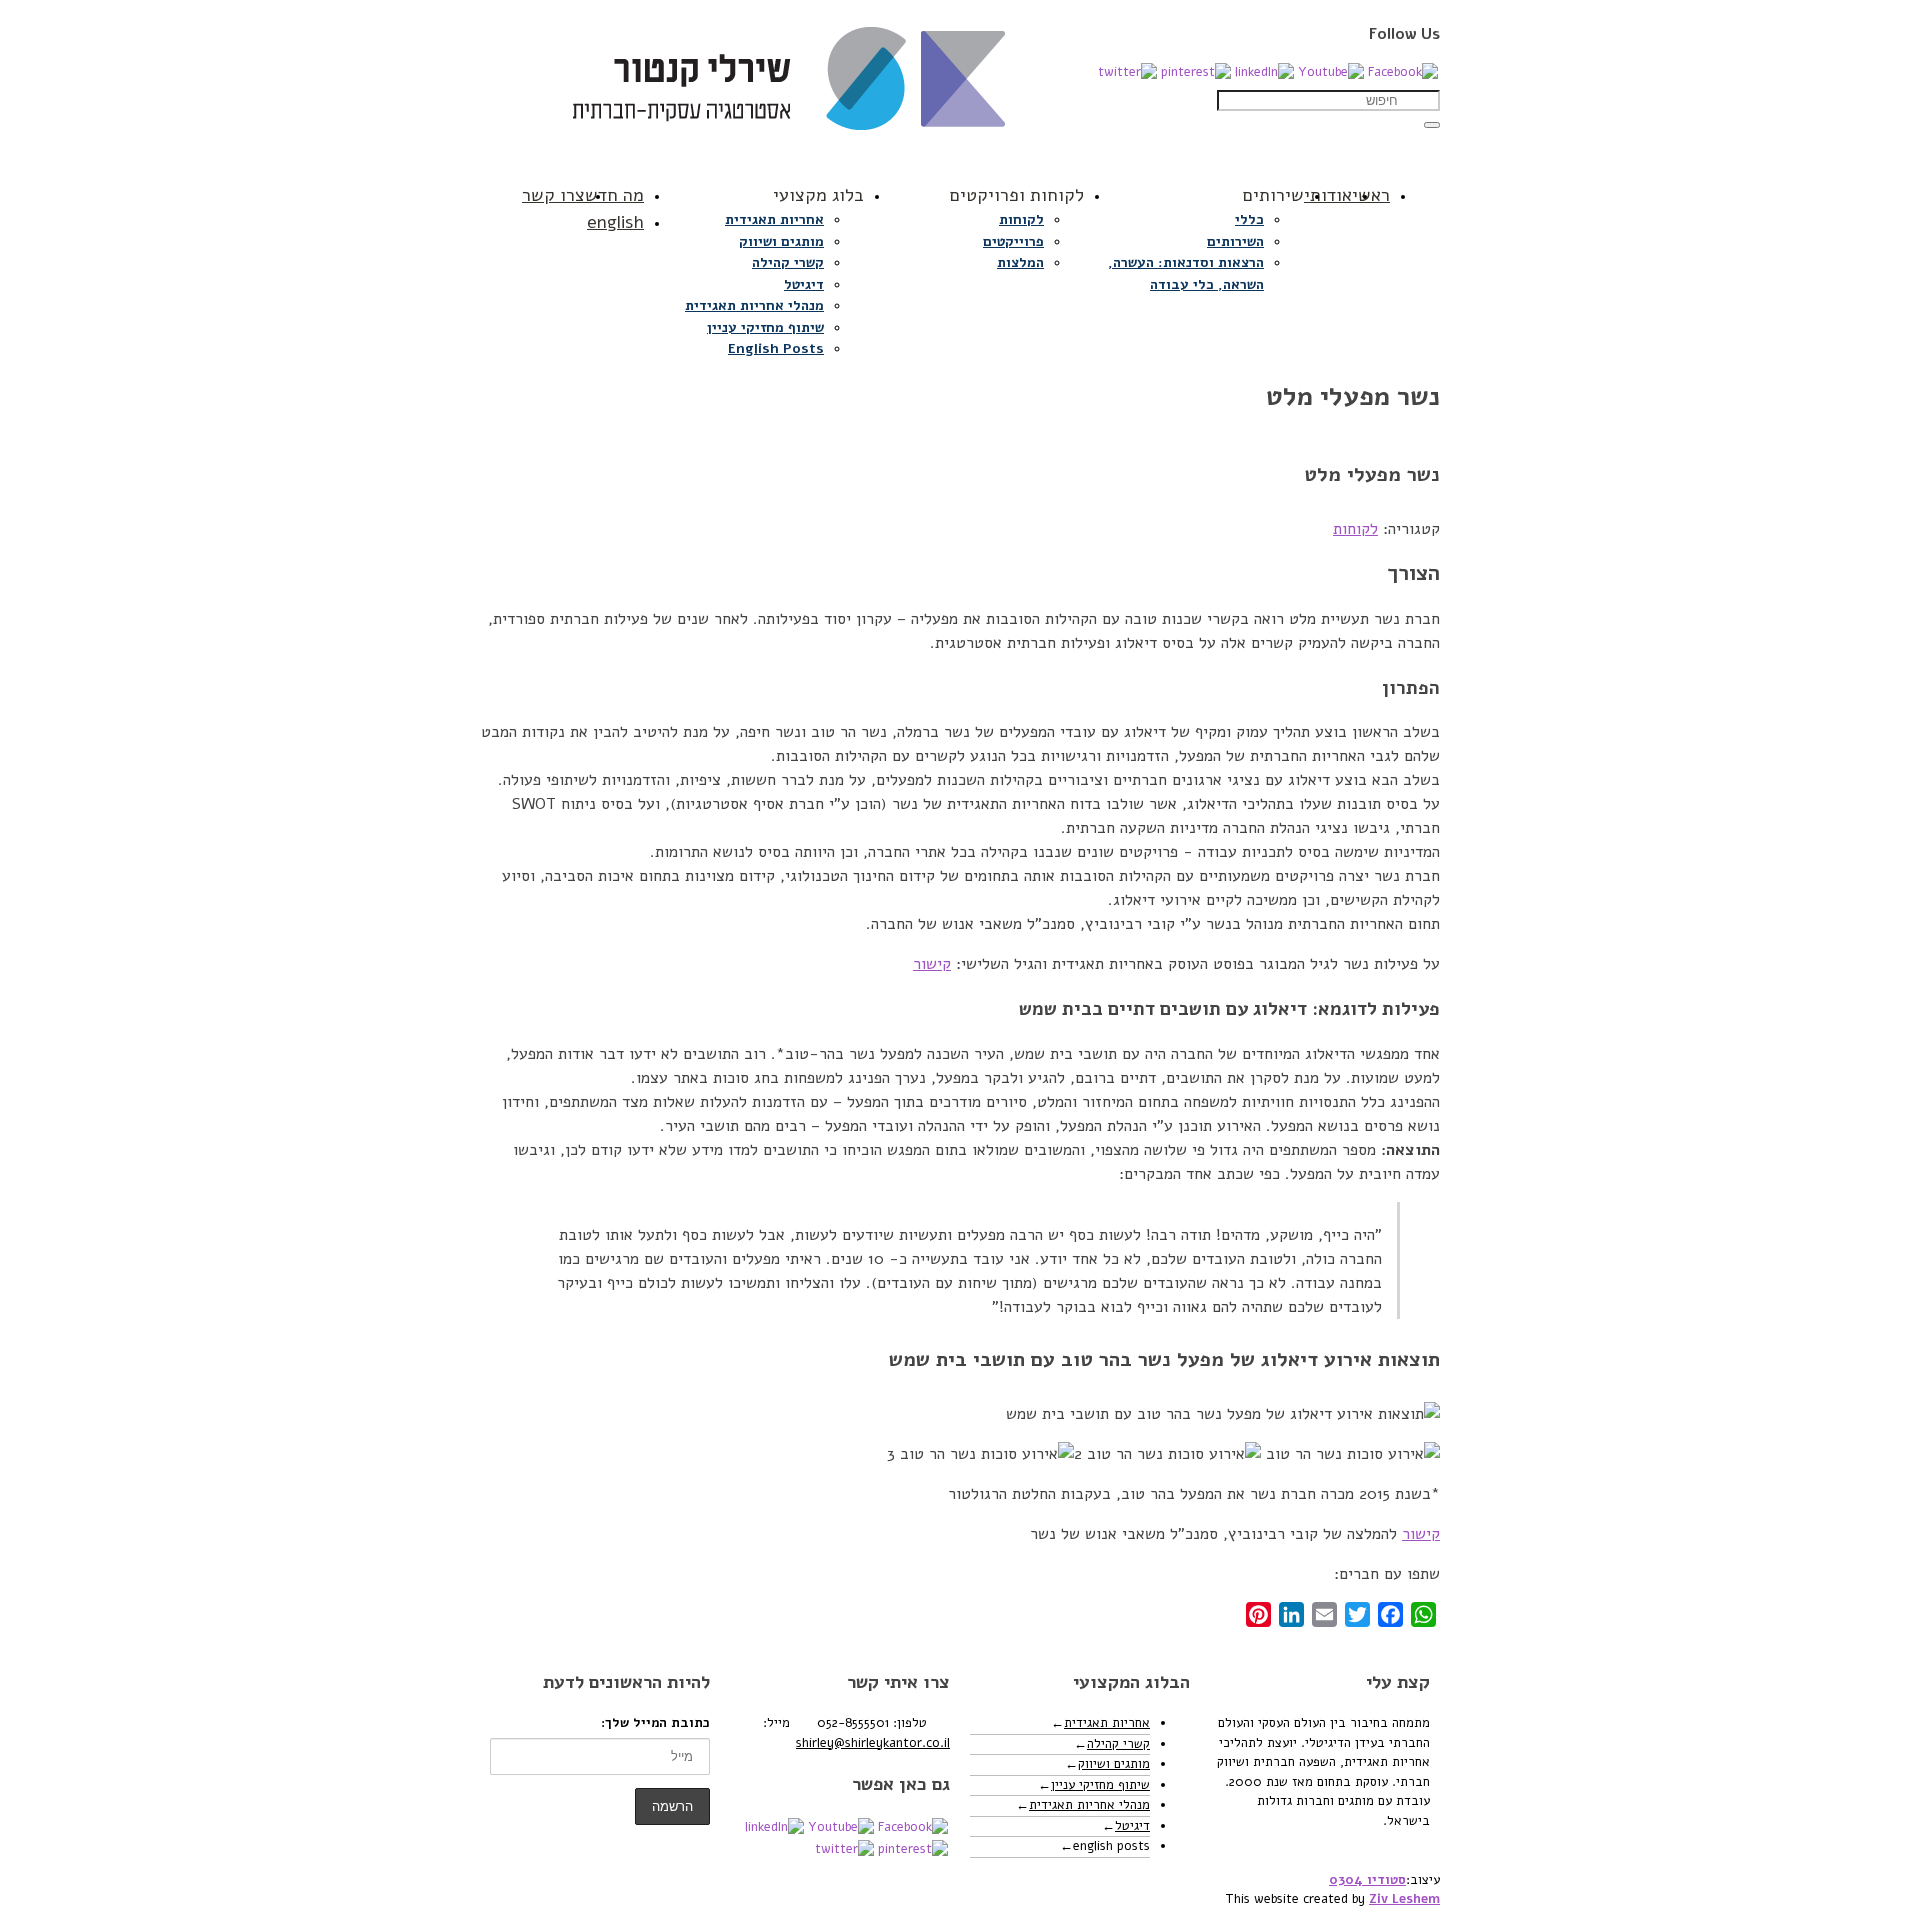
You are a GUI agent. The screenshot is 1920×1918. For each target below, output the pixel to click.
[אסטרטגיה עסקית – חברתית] (960, 88)
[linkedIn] (1264, 72)
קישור (932, 964)
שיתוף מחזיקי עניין (765, 327)
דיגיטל (804, 284)
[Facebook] (1403, 72)
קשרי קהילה (788, 262)
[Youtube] (1331, 72)
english (615, 222)
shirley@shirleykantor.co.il (873, 1743)
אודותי (1328, 195)
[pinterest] (1196, 72)
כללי (1249, 219)
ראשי (1371, 195)
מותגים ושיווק (781, 241)
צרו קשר (553, 195)
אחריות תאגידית (774, 219)
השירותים (1235, 241)
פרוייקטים (1013, 241)
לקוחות (1021, 219)
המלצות (1020, 262)
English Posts (776, 348)
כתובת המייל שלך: (655, 1723)
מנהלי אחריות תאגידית (754, 305)
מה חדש (614, 195)
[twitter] (1127, 72)
